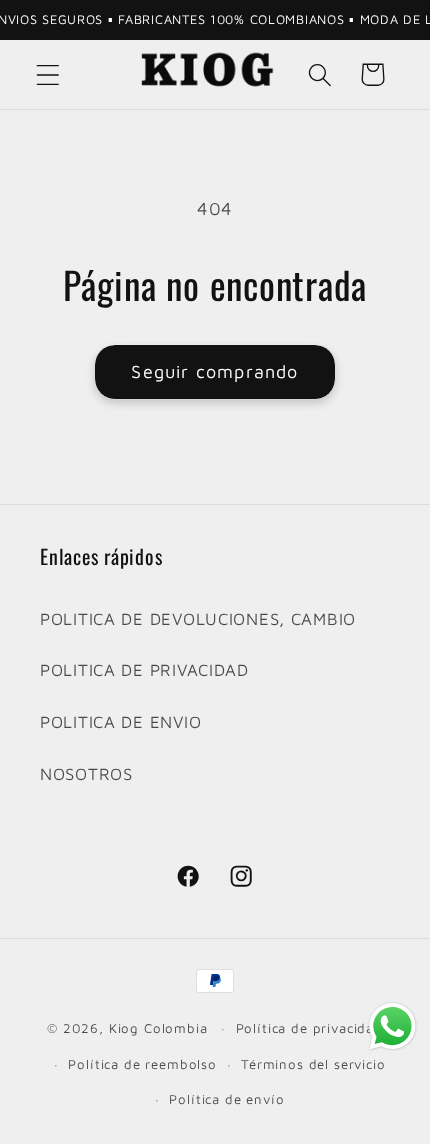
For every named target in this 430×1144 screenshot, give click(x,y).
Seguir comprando (214, 371)
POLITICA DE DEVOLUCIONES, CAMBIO (198, 619)
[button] (48, 74)
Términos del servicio (313, 1064)
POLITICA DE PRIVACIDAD (144, 670)
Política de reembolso (142, 1064)
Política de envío (226, 1099)
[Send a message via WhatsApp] (392, 1026)
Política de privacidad (309, 1028)
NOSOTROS (86, 774)
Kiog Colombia (158, 1028)
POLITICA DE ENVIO (120, 722)
